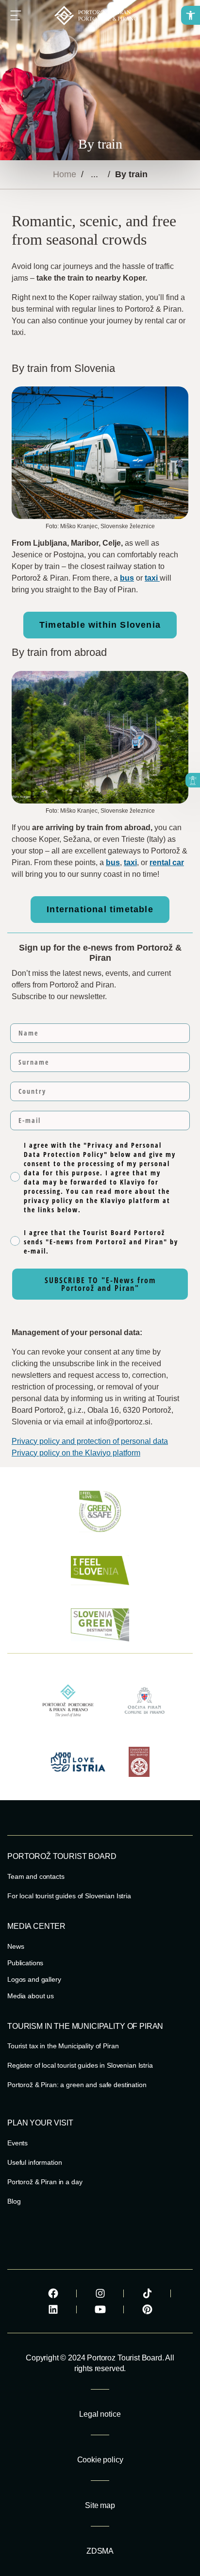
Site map (100, 2505)
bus (127, 578)
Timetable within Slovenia (100, 625)
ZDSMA (100, 2551)
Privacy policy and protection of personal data (90, 1441)
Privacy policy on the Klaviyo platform (76, 1453)
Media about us (31, 1996)
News (16, 1946)
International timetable (100, 909)
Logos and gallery (34, 1979)
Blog (14, 2201)
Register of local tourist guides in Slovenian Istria (80, 2065)
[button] (191, 15)
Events (17, 2143)
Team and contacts (36, 1876)
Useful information (34, 2162)
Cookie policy (100, 2460)
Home (65, 174)
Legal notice (100, 2414)
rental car (167, 862)
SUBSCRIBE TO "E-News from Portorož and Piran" (100, 1284)
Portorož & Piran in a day (45, 2182)
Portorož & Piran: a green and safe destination (77, 2085)
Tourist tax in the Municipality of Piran (63, 2046)
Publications (25, 1963)
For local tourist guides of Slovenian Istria (69, 1896)
